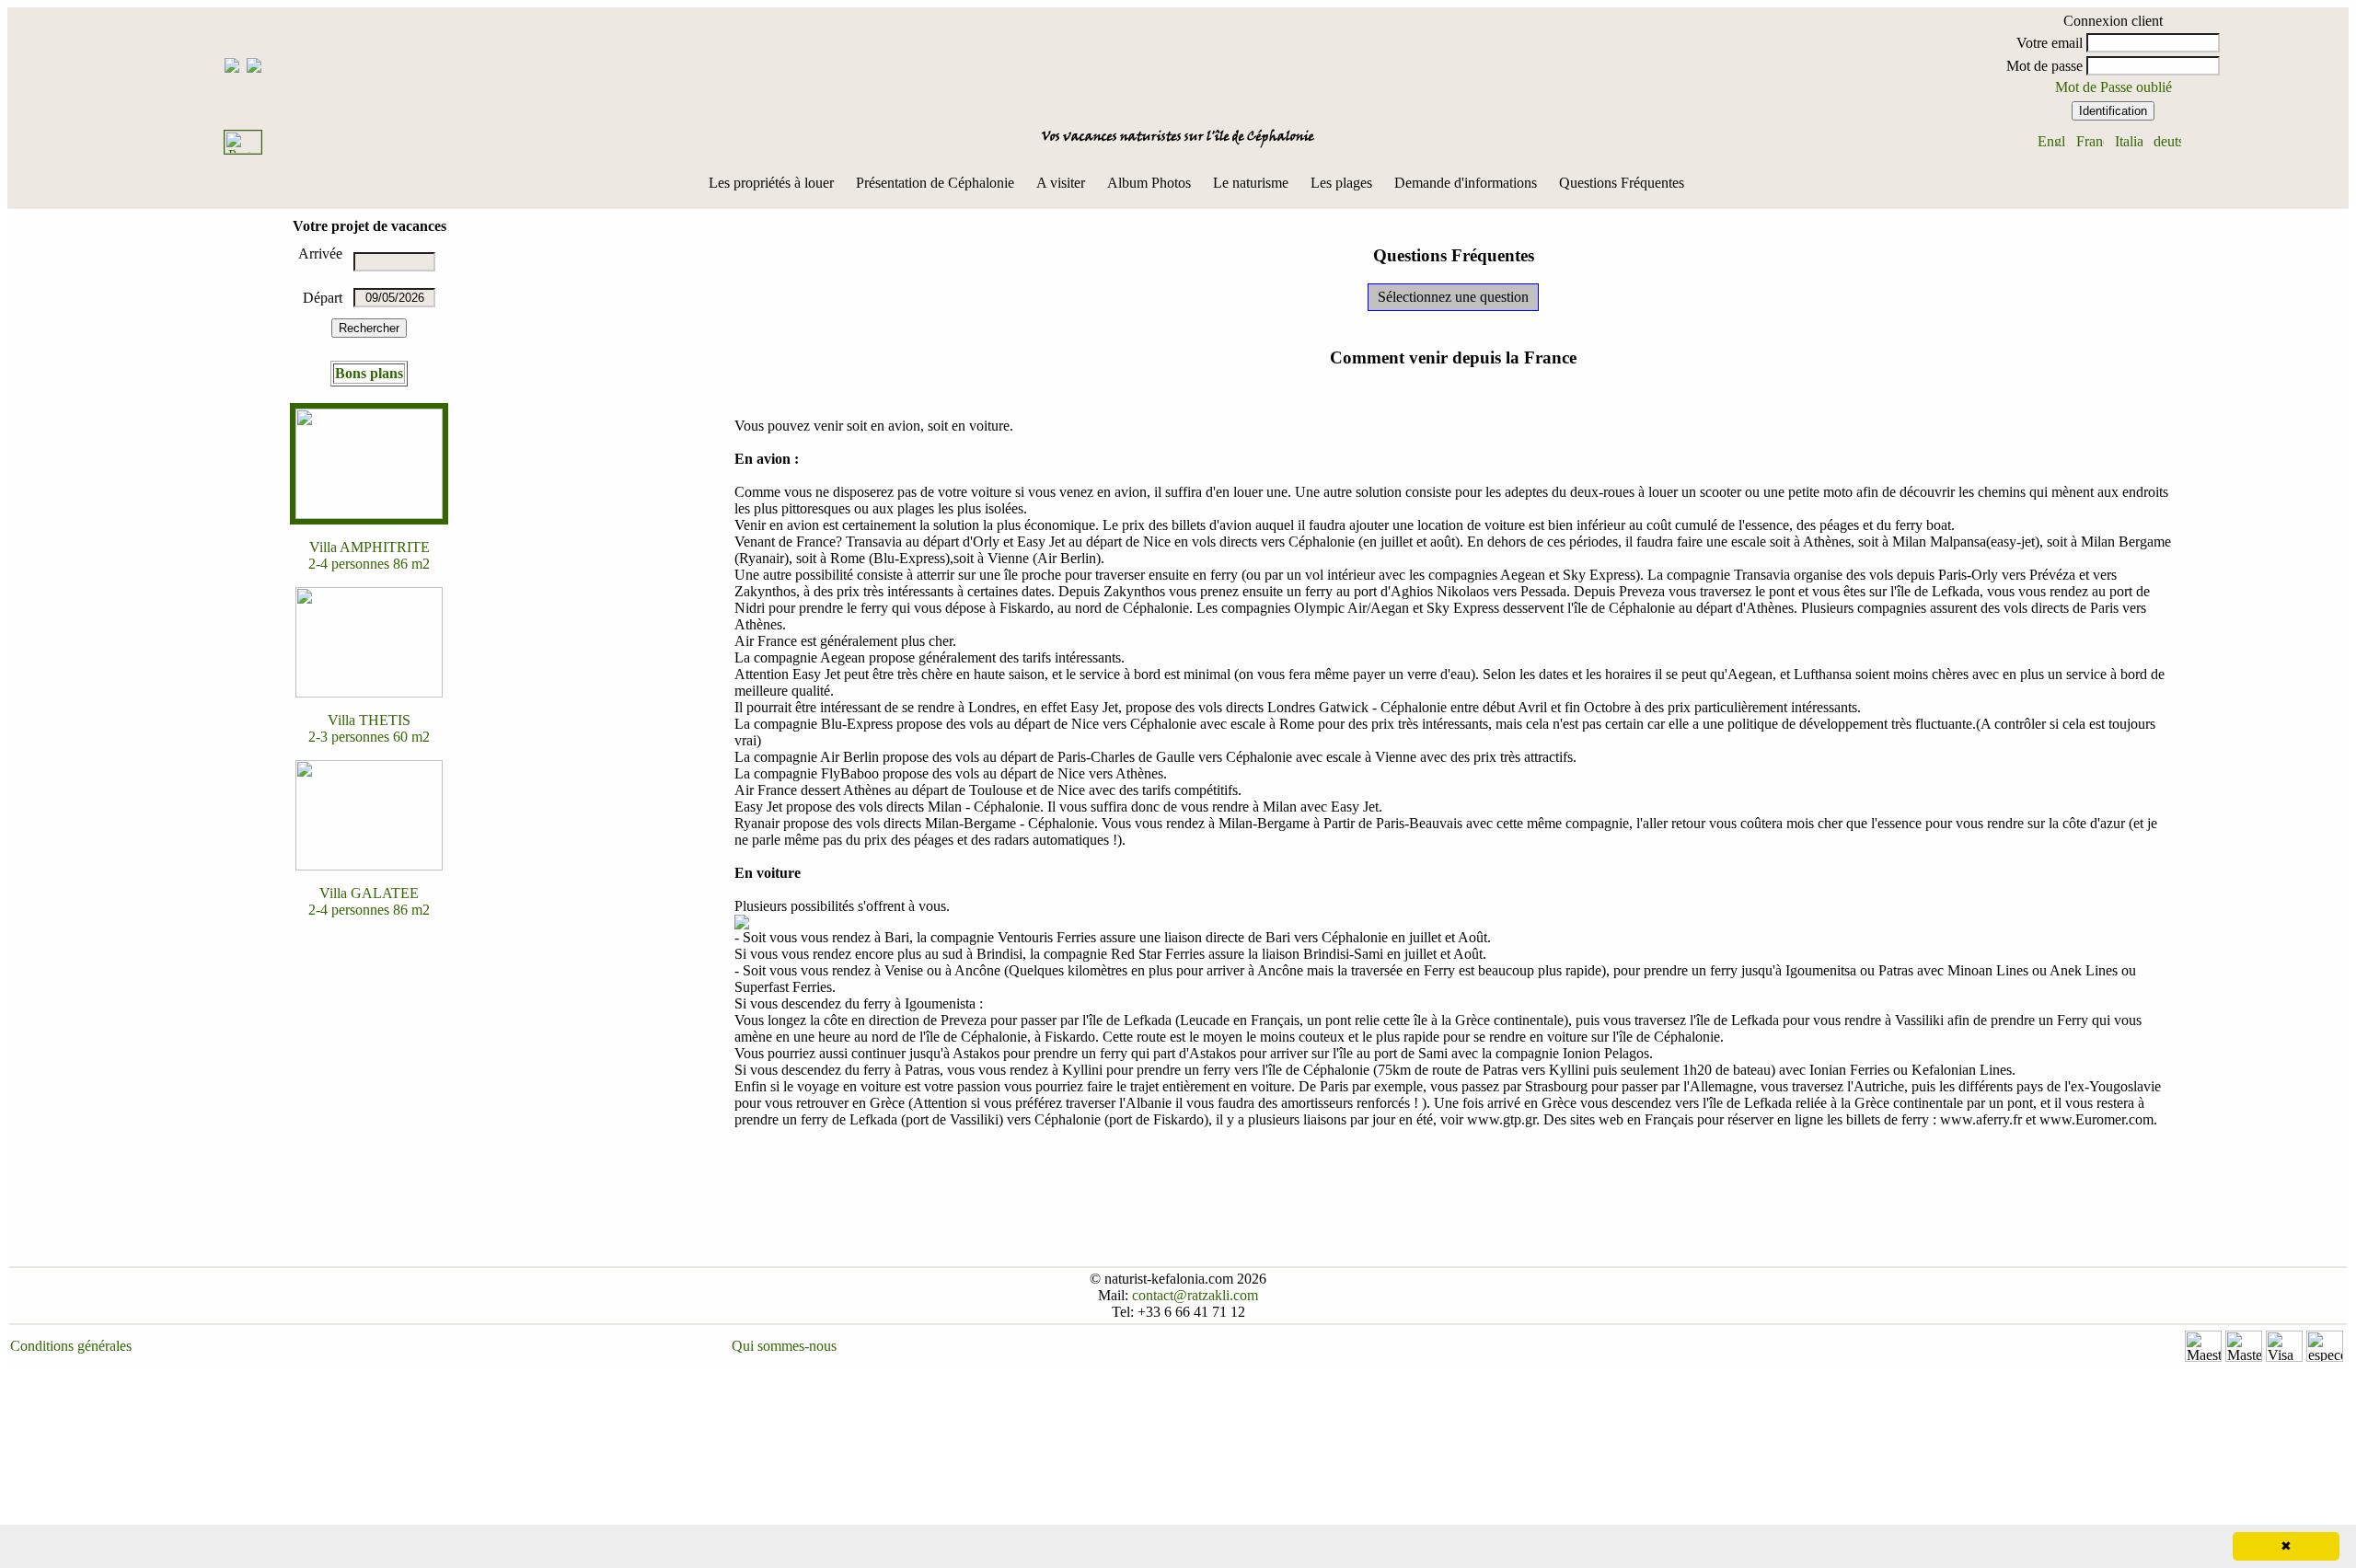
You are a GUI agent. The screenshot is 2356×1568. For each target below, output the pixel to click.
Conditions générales (71, 1346)
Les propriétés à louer (771, 183)
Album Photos (1149, 183)
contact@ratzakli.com (1195, 1295)
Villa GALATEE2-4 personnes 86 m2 (369, 901)
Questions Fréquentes (1622, 183)
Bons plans (369, 373)
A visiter (1061, 183)
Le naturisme (1251, 183)
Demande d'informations (1466, 183)
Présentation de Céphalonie (935, 183)
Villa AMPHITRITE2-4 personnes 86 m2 (369, 555)
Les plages (1341, 183)
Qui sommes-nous (784, 1346)
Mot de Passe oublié (2113, 87)
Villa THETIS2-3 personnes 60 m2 (369, 728)
